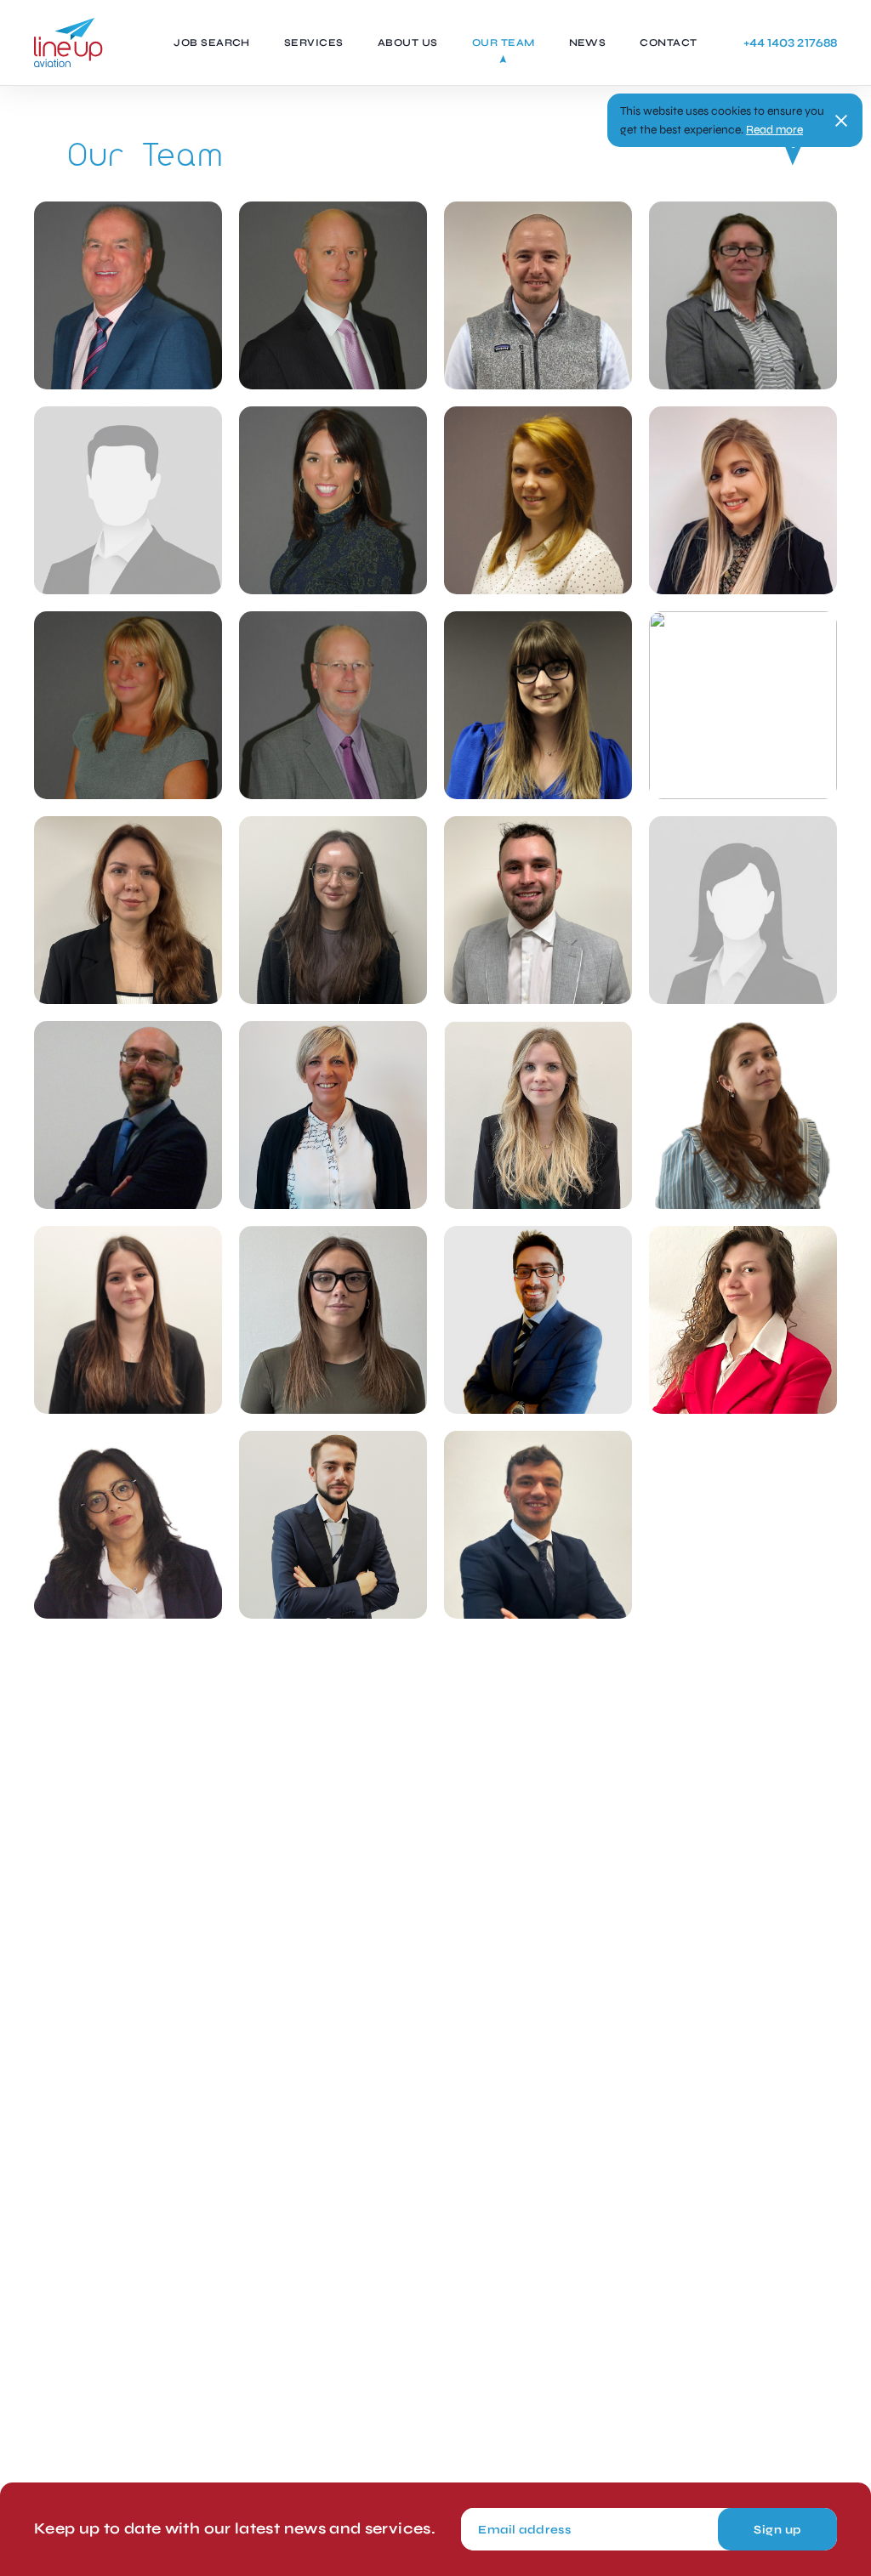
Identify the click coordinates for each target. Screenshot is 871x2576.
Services (314, 43)
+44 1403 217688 (790, 43)
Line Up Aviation (68, 43)
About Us (408, 43)
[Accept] (841, 121)
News (588, 43)
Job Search (212, 43)
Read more (774, 130)
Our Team (504, 43)
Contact (668, 43)
